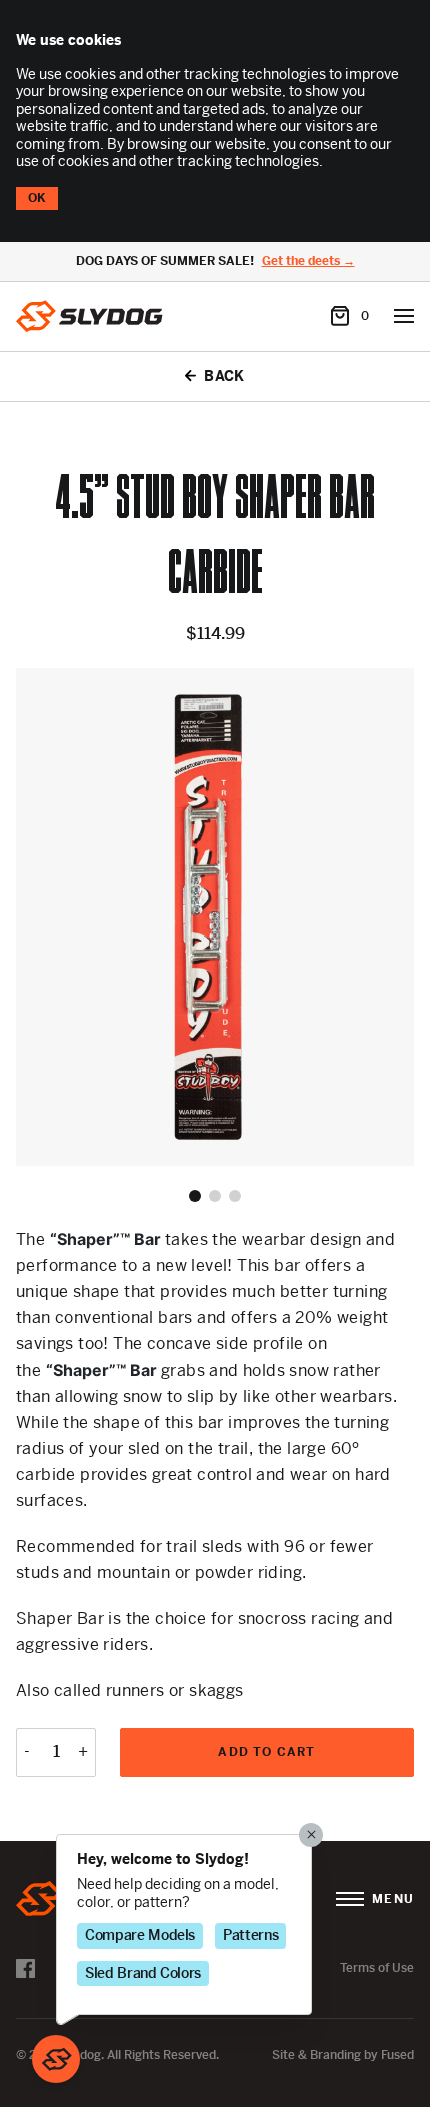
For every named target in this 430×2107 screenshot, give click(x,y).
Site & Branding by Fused (343, 2055)
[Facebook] (25, 1968)
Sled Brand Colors (143, 1973)
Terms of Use (377, 1968)
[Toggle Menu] (404, 316)
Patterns (250, 1935)
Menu (393, 1899)
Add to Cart (266, 1752)
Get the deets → (308, 261)
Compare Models (140, 1935)
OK (37, 198)
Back (224, 376)
